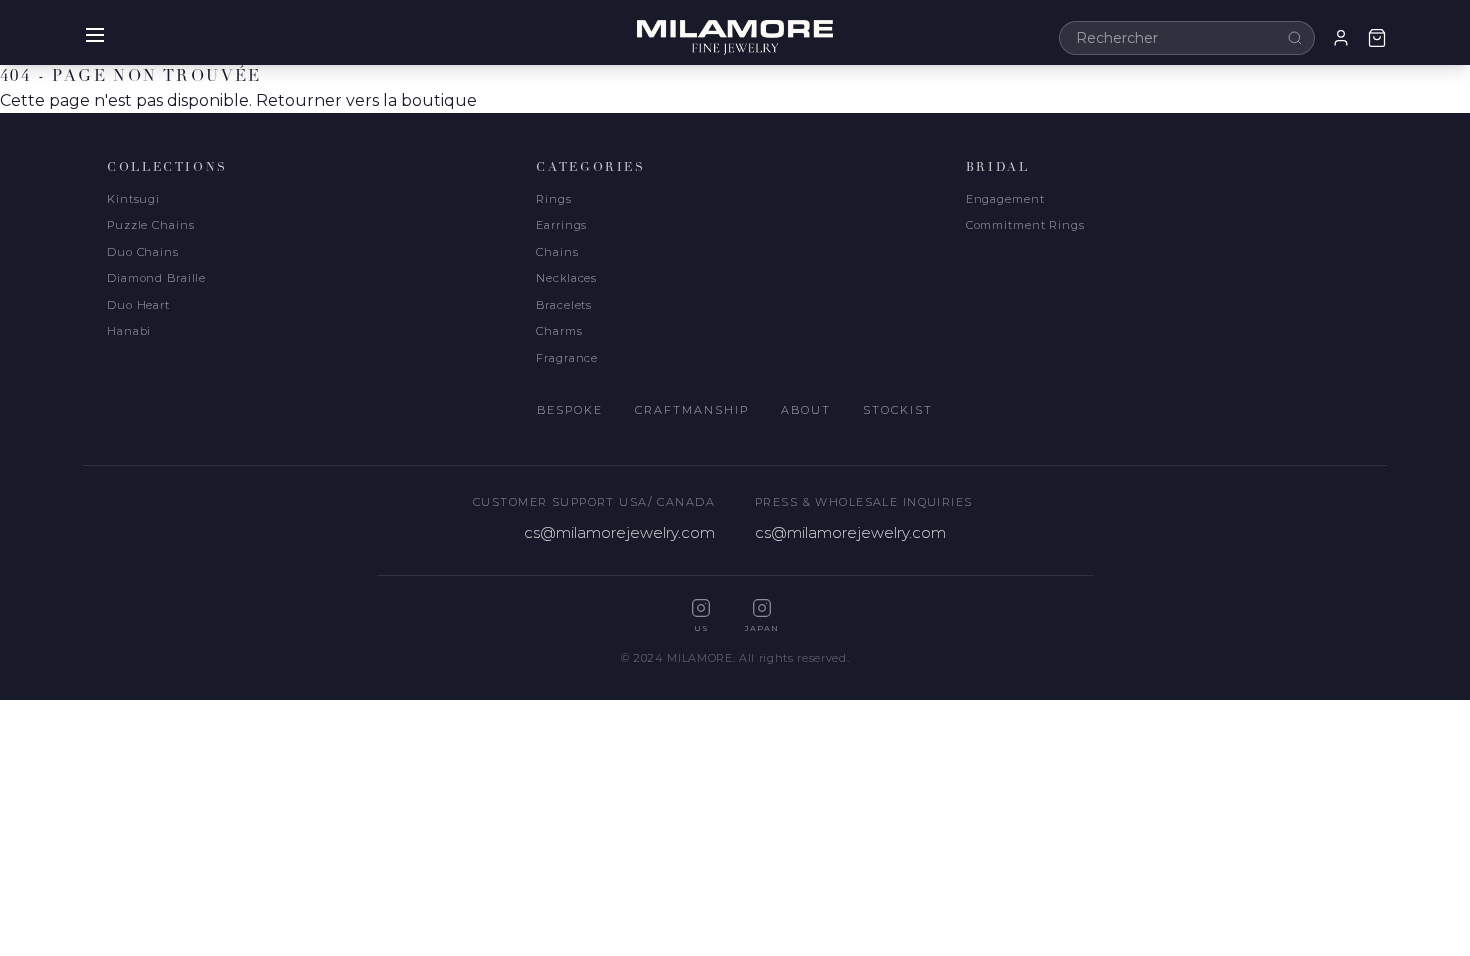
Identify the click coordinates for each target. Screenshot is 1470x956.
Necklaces (566, 278)
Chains (557, 252)
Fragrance (567, 358)
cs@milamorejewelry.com (619, 532)
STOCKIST (898, 410)
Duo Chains (143, 252)
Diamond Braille (156, 278)
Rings (553, 199)
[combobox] (1187, 38)
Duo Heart (138, 305)
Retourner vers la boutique (366, 100)
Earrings (561, 225)
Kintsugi (133, 199)
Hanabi (129, 331)
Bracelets (564, 305)
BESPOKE (570, 410)
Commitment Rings (1025, 225)
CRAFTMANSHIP (692, 410)
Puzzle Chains (150, 225)
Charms (559, 331)
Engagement (1005, 199)
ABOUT (806, 410)
